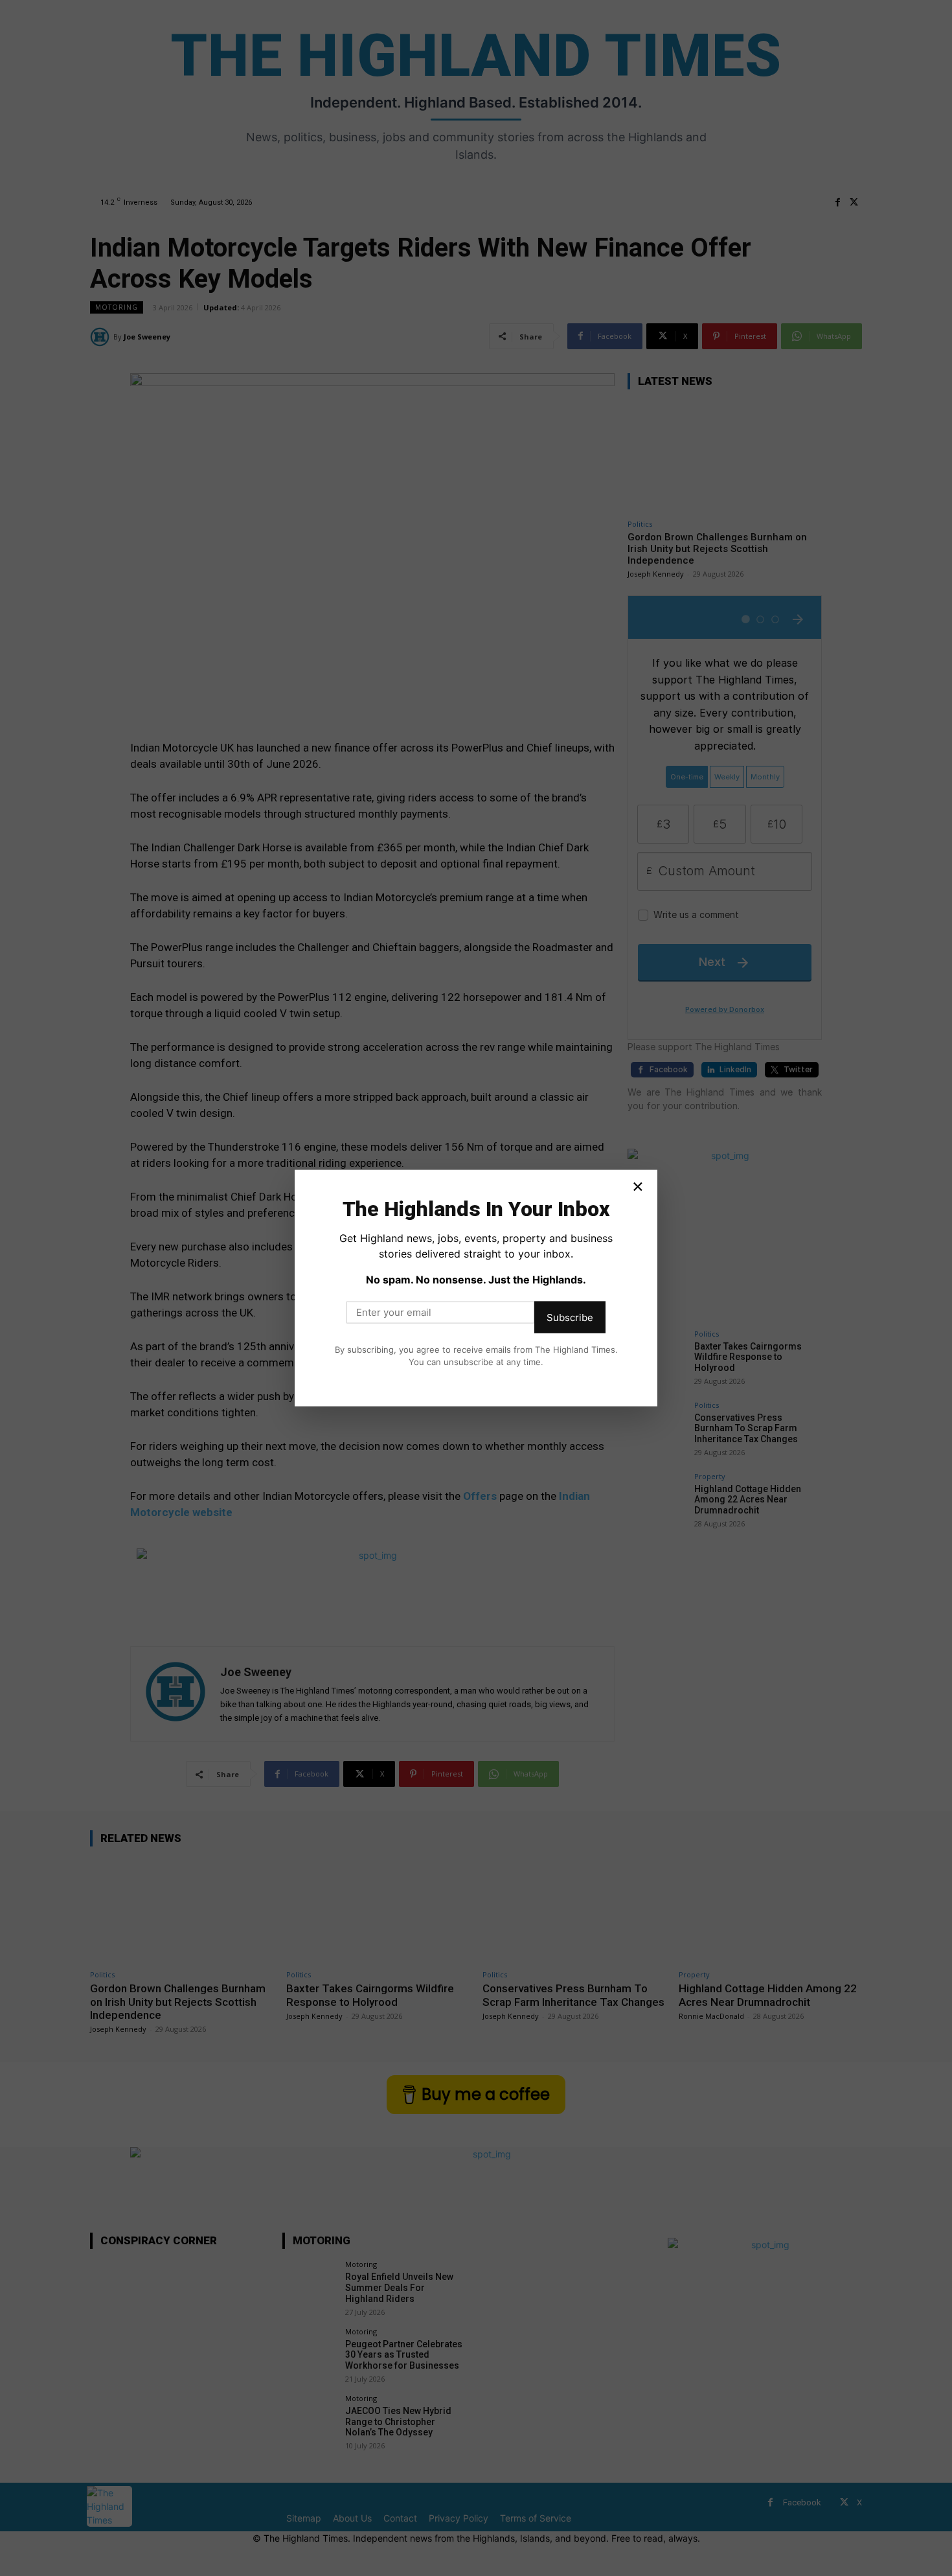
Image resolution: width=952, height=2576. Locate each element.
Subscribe (570, 1317)
